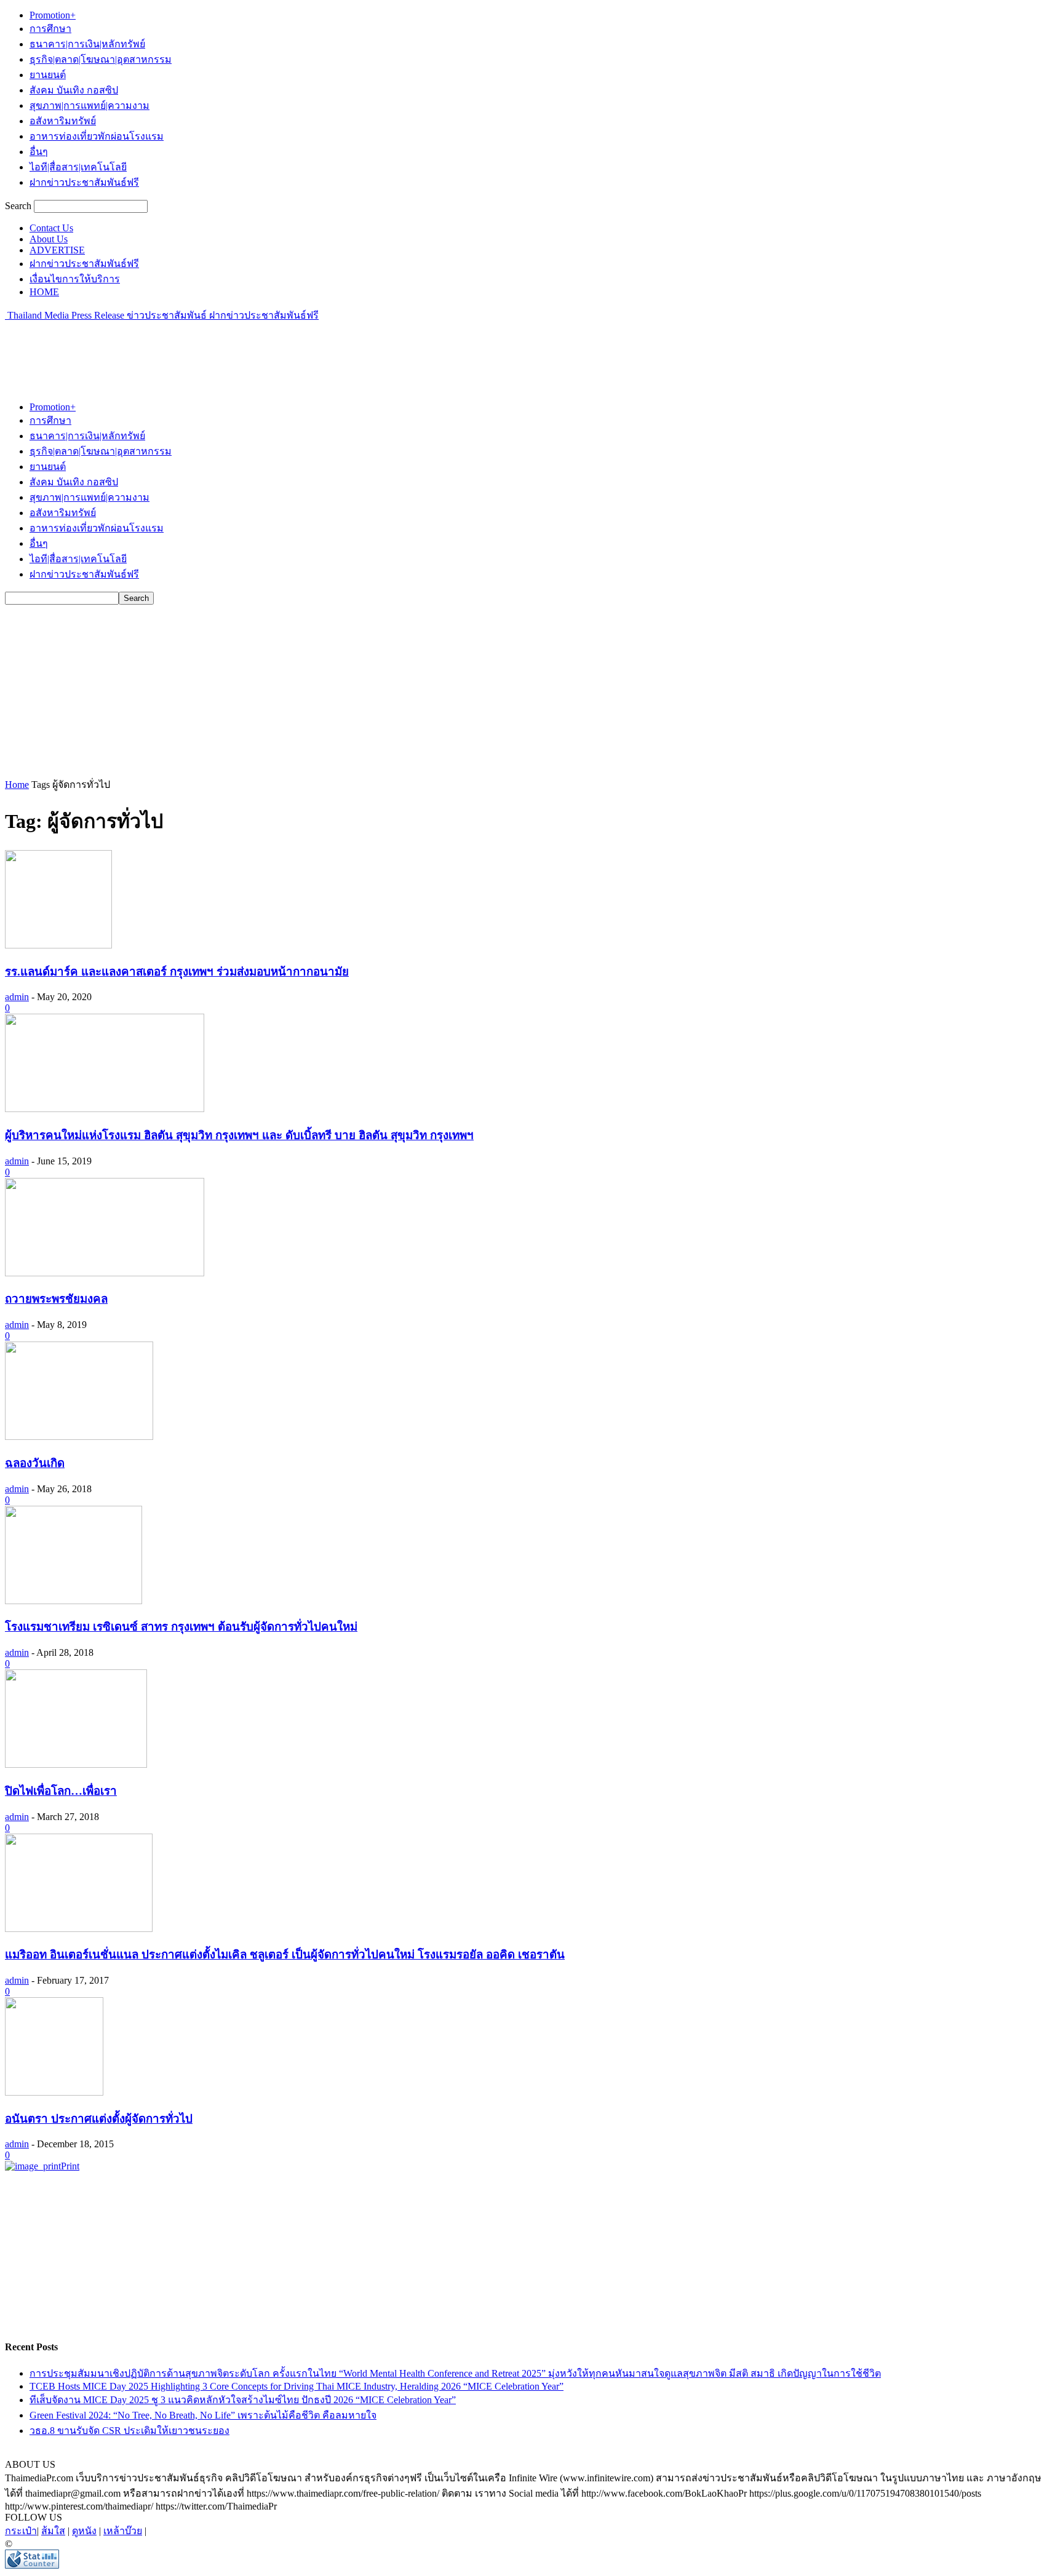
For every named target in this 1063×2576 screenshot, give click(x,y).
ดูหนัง (84, 2531)
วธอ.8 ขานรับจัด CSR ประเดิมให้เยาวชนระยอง (129, 2431)
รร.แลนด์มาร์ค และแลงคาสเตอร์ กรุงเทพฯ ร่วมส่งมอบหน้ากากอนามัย (177, 972)
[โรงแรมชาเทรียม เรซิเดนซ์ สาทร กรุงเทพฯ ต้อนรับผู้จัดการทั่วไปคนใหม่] (74, 1601)
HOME (44, 292)
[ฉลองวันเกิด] (79, 1437)
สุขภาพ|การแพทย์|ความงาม (90, 105)
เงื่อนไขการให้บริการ (75, 279)
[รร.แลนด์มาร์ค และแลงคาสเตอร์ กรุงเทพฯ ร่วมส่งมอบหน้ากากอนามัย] (58, 945)
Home (17, 785)
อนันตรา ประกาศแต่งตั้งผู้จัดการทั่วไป (99, 2119)
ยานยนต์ (48, 75)
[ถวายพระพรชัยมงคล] (105, 1273)
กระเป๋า (21, 2531)
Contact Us (51, 228)
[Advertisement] (229, 351)
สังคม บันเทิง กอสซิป (74, 90)
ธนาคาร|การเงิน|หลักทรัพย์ (87, 44)
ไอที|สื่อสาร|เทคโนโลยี (78, 167)
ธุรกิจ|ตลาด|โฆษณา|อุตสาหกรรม (101, 59)
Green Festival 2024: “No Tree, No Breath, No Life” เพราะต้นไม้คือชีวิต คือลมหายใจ (203, 2415)
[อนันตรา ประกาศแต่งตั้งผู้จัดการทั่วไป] (54, 2092)
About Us (49, 239)
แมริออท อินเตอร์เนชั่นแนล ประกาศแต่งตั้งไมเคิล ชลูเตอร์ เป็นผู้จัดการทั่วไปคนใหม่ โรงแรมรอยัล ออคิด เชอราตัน (285, 1954)
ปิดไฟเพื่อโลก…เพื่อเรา (61, 1791)
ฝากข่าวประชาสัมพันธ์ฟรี (84, 182)
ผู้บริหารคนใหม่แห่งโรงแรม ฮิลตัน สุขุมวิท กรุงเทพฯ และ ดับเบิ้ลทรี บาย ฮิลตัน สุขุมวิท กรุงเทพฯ (239, 1135)
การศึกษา (50, 29)
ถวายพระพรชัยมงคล (56, 1299)
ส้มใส (53, 2531)
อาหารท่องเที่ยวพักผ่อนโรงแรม (97, 136)
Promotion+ (53, 15)
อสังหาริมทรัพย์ (63, 121)
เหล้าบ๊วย (123, 2531)
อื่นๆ (39, 152)
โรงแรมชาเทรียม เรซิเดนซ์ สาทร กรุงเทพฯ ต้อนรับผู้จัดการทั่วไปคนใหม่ (181, 1627)
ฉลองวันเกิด (35, 1463)
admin (17, 997)
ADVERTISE (57, 250)
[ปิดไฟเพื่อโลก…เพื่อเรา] (76, 1764)
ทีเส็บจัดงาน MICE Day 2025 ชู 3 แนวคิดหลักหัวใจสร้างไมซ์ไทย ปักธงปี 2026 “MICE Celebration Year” (243, 2400)
